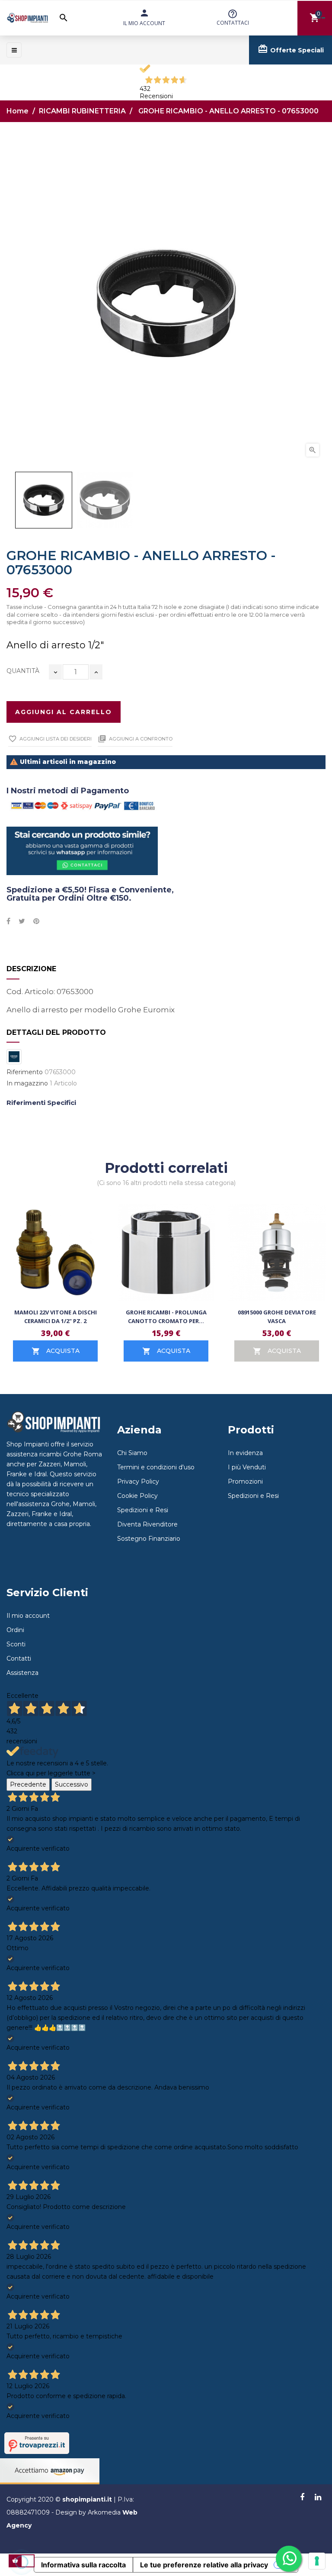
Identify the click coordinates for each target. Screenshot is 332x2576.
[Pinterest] (36, 921)
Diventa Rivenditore (147, 1524)
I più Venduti (247, 1467)
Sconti (16, 1644)
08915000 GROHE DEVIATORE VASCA (277, 1317)
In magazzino (27, 1084)
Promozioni (245, 1481)
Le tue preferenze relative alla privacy (204, 2565)
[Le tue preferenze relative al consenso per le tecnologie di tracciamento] (317, 2561)
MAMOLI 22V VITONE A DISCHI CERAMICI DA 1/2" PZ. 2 (56, 1317)
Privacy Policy (138, 1481)
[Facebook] (302, 2498)
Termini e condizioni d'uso (156, 1467)
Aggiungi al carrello (64, 712)
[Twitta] (22, 921)
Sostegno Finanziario (149, 1539)
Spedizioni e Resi (143, 1510)
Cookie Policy (137, 1496)
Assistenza (22, 1673)
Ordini (15, 1630)
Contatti (19, 1658)
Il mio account (28, 1616)
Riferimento (25, 1072)
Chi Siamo (132, 1453)
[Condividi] (8, 921)
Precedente (28, 1784)
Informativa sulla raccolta (83, 2565)
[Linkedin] (318, 2498)
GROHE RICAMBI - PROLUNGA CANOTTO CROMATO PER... (166, 1317)
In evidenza (245, 1453)
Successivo (72, 1784)
